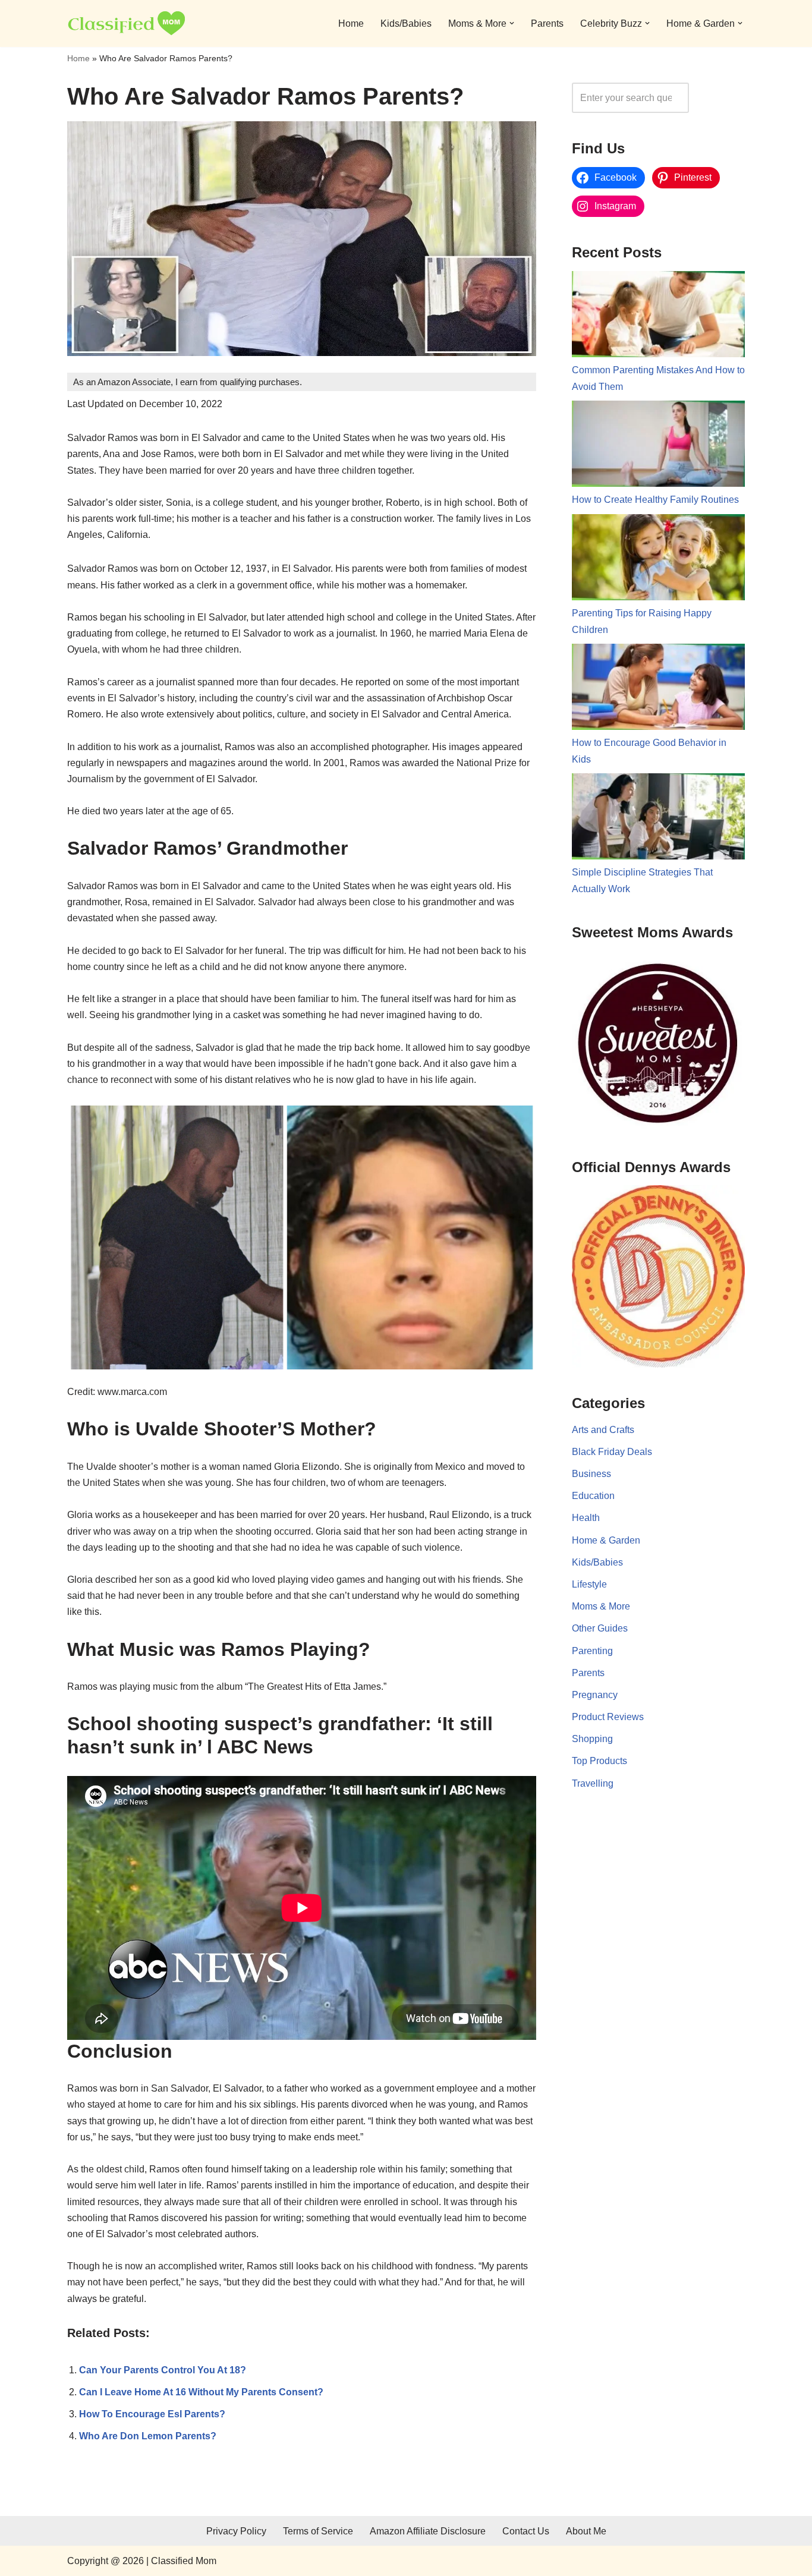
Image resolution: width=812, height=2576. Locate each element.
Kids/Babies (406, 23)
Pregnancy (595, 1695)
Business (591, 1474)
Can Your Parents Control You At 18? (163, 2370)
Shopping (592, 1739)
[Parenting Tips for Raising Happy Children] (658, 560)
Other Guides (600, 1628)
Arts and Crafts (603, 1430)
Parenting (592, 1651)
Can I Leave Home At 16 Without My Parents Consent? (201, 2392)
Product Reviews (608, 1717)
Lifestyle (589, 1584)
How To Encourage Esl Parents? (152, 2414)
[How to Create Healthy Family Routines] (658, 446)
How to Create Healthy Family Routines (655, 500)
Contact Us (526, 2531)
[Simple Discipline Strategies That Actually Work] (658, 819)
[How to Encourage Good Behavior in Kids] (658, 689)
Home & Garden (606, 1540)
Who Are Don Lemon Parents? (148, 2436)
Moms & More (601, 1606)
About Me (586, 2531)
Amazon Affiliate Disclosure (428, 2531)
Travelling (593, 1783)
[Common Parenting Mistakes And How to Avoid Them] (658, 317)
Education (593, 1496)
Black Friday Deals (612, 1452)
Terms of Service (318, 2531)
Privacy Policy (236, 2531)
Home (351, 23)
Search (720, 98)
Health (586, 1518)
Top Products (599, 1761)
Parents (547, 23)
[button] (512, 23)
